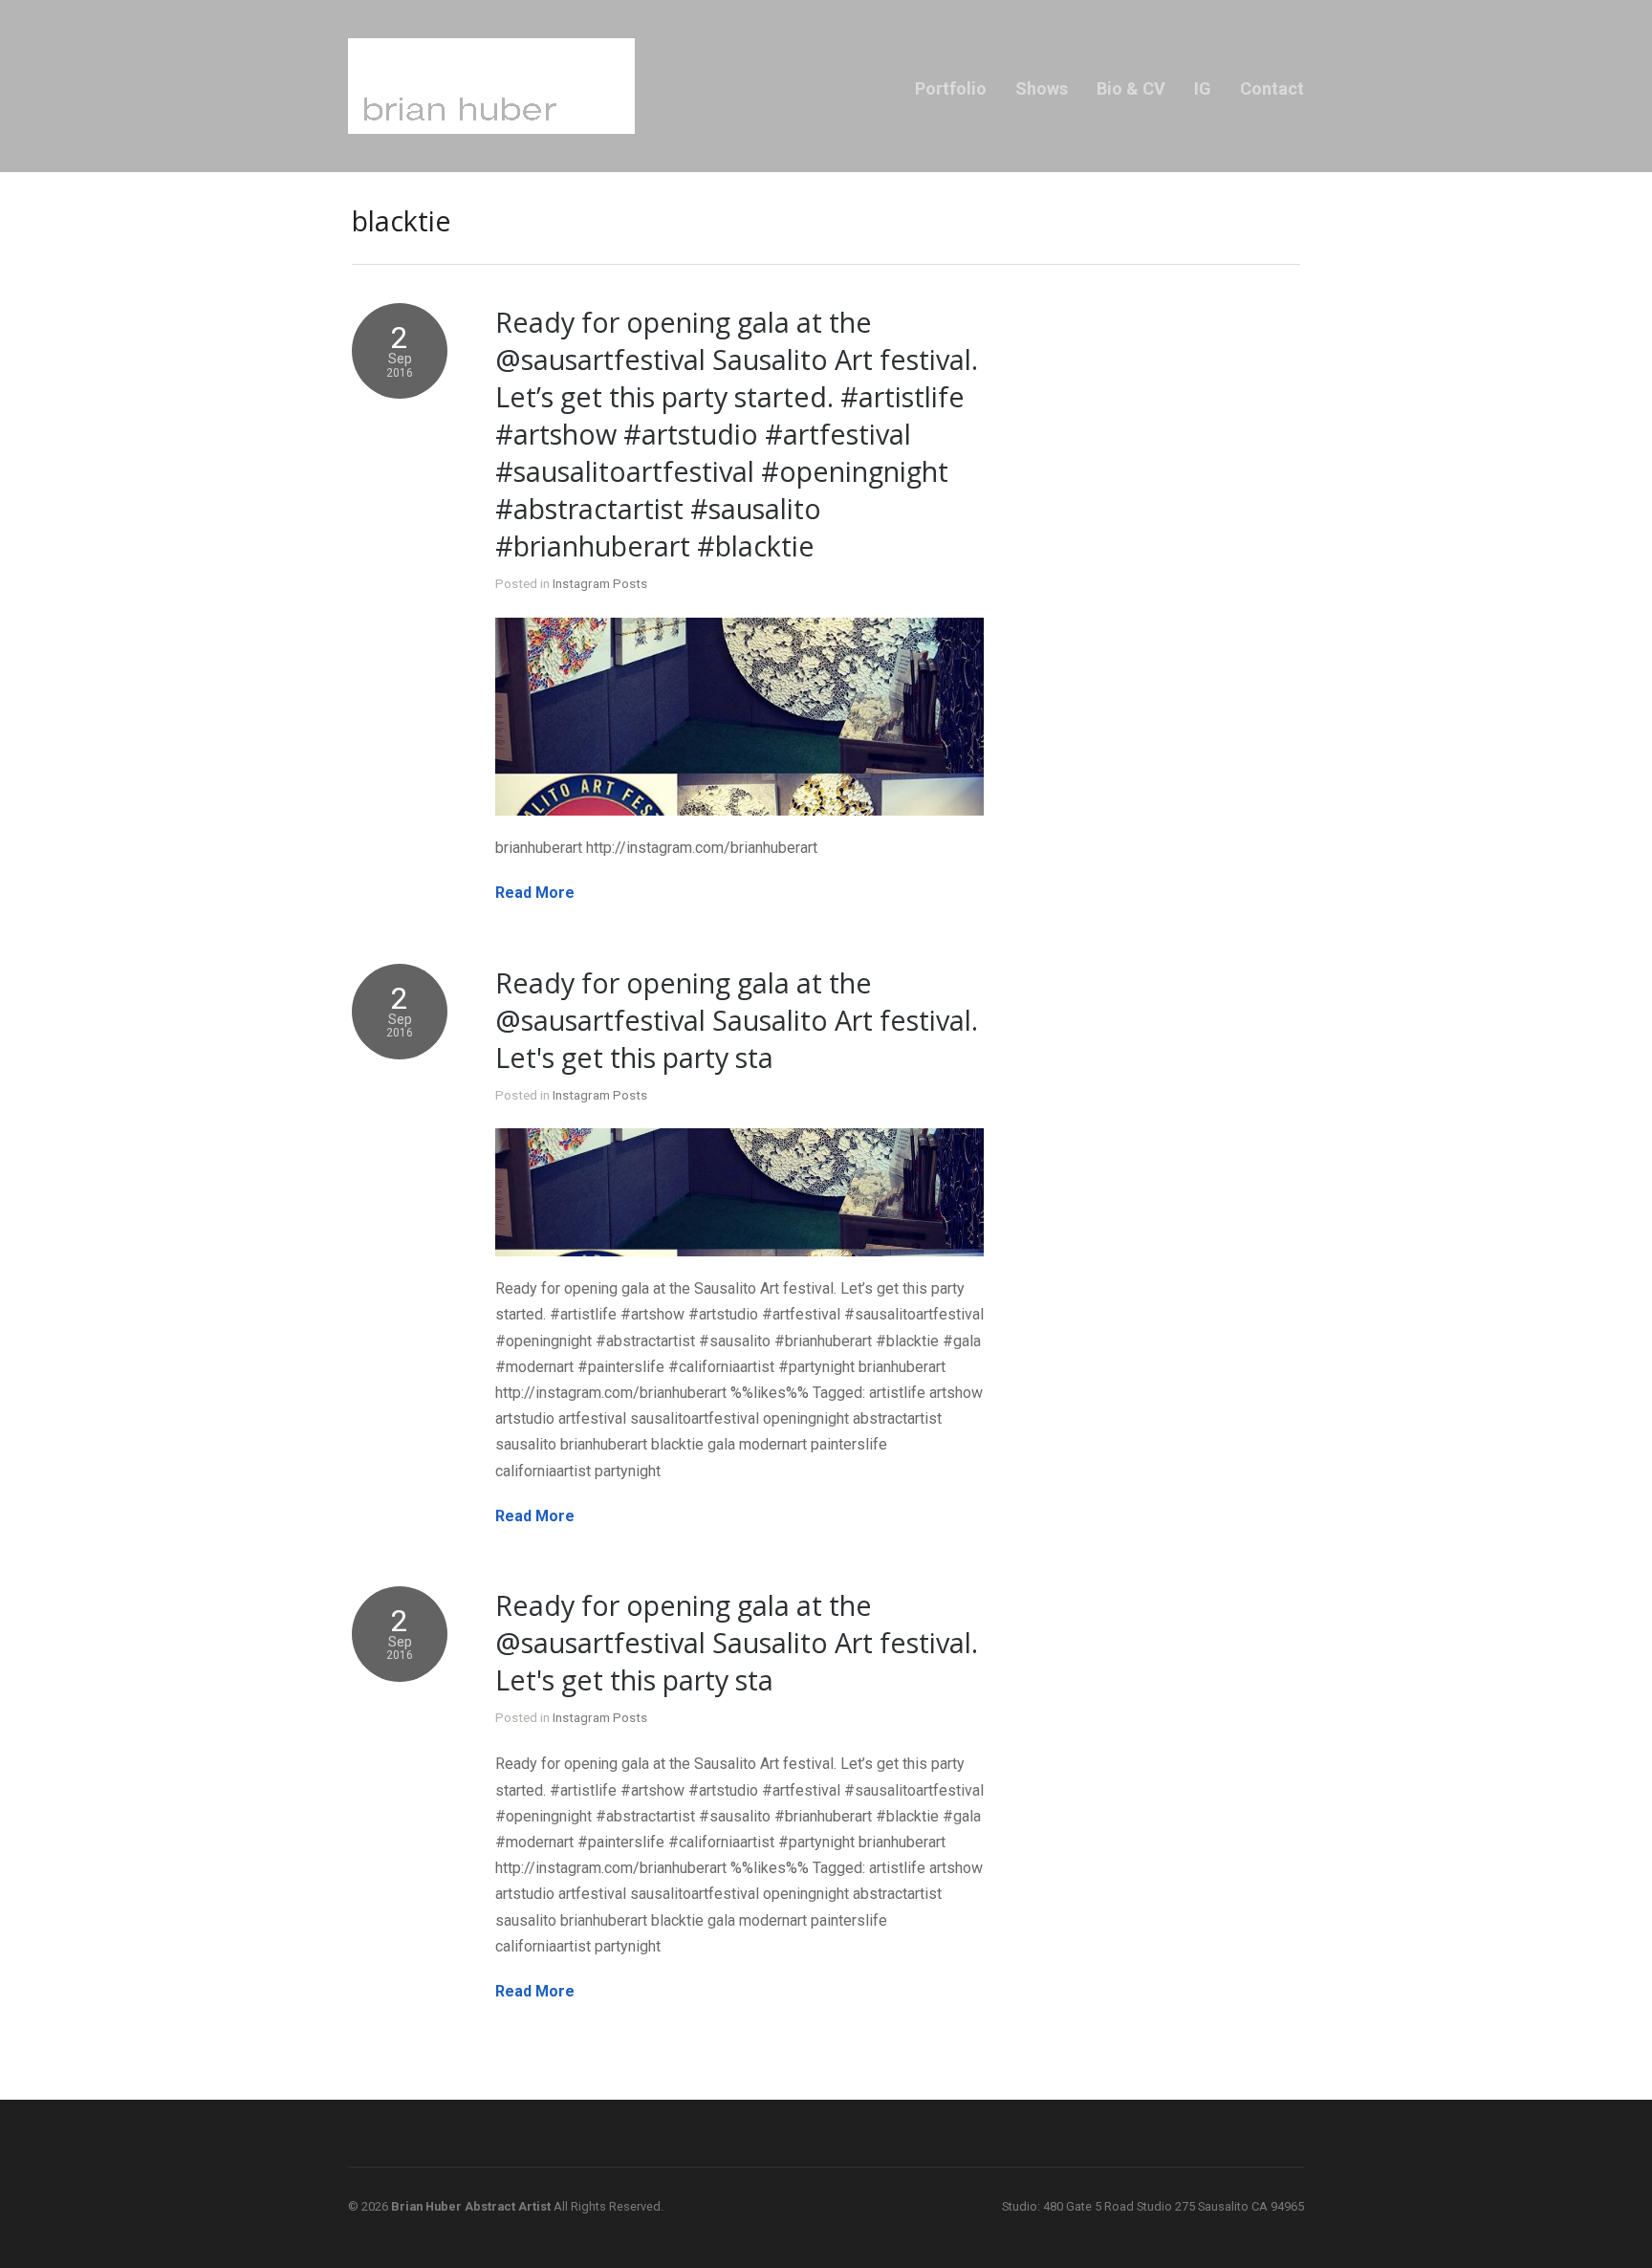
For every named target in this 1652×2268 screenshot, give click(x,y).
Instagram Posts (600, 583)
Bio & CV (1131, 88)
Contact (1272, 88)
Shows (1042, 88)
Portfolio (951, 88)
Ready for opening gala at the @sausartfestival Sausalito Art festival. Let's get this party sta (737, 1020)
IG (1203, 88)
